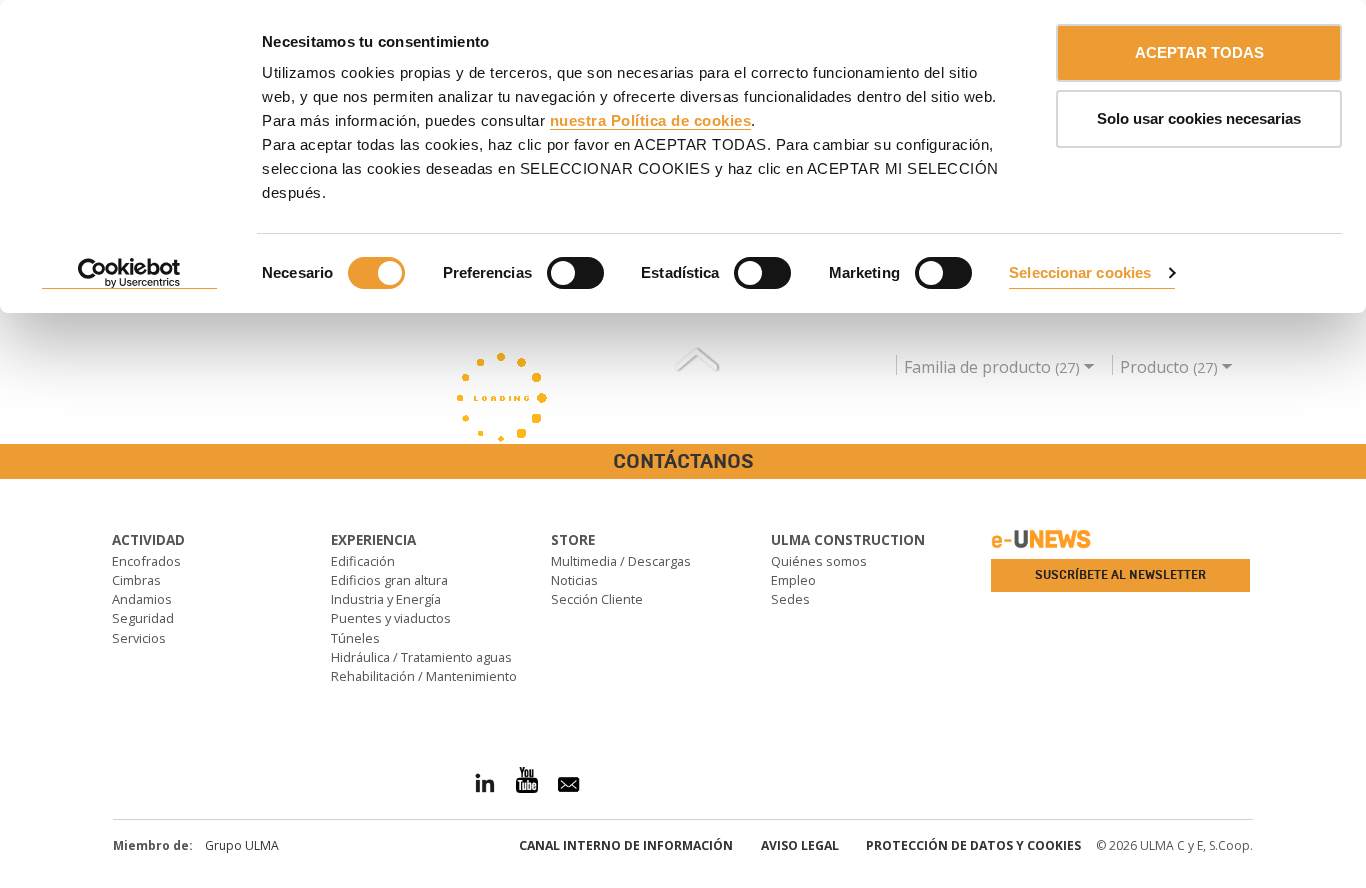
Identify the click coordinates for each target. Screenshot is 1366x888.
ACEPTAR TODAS (1199, 52)
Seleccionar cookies (1080, 272)
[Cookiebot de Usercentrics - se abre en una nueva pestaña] (129, 274)
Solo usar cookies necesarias (1199, 118)
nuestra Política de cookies (651, 120)
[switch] (575, 273)
